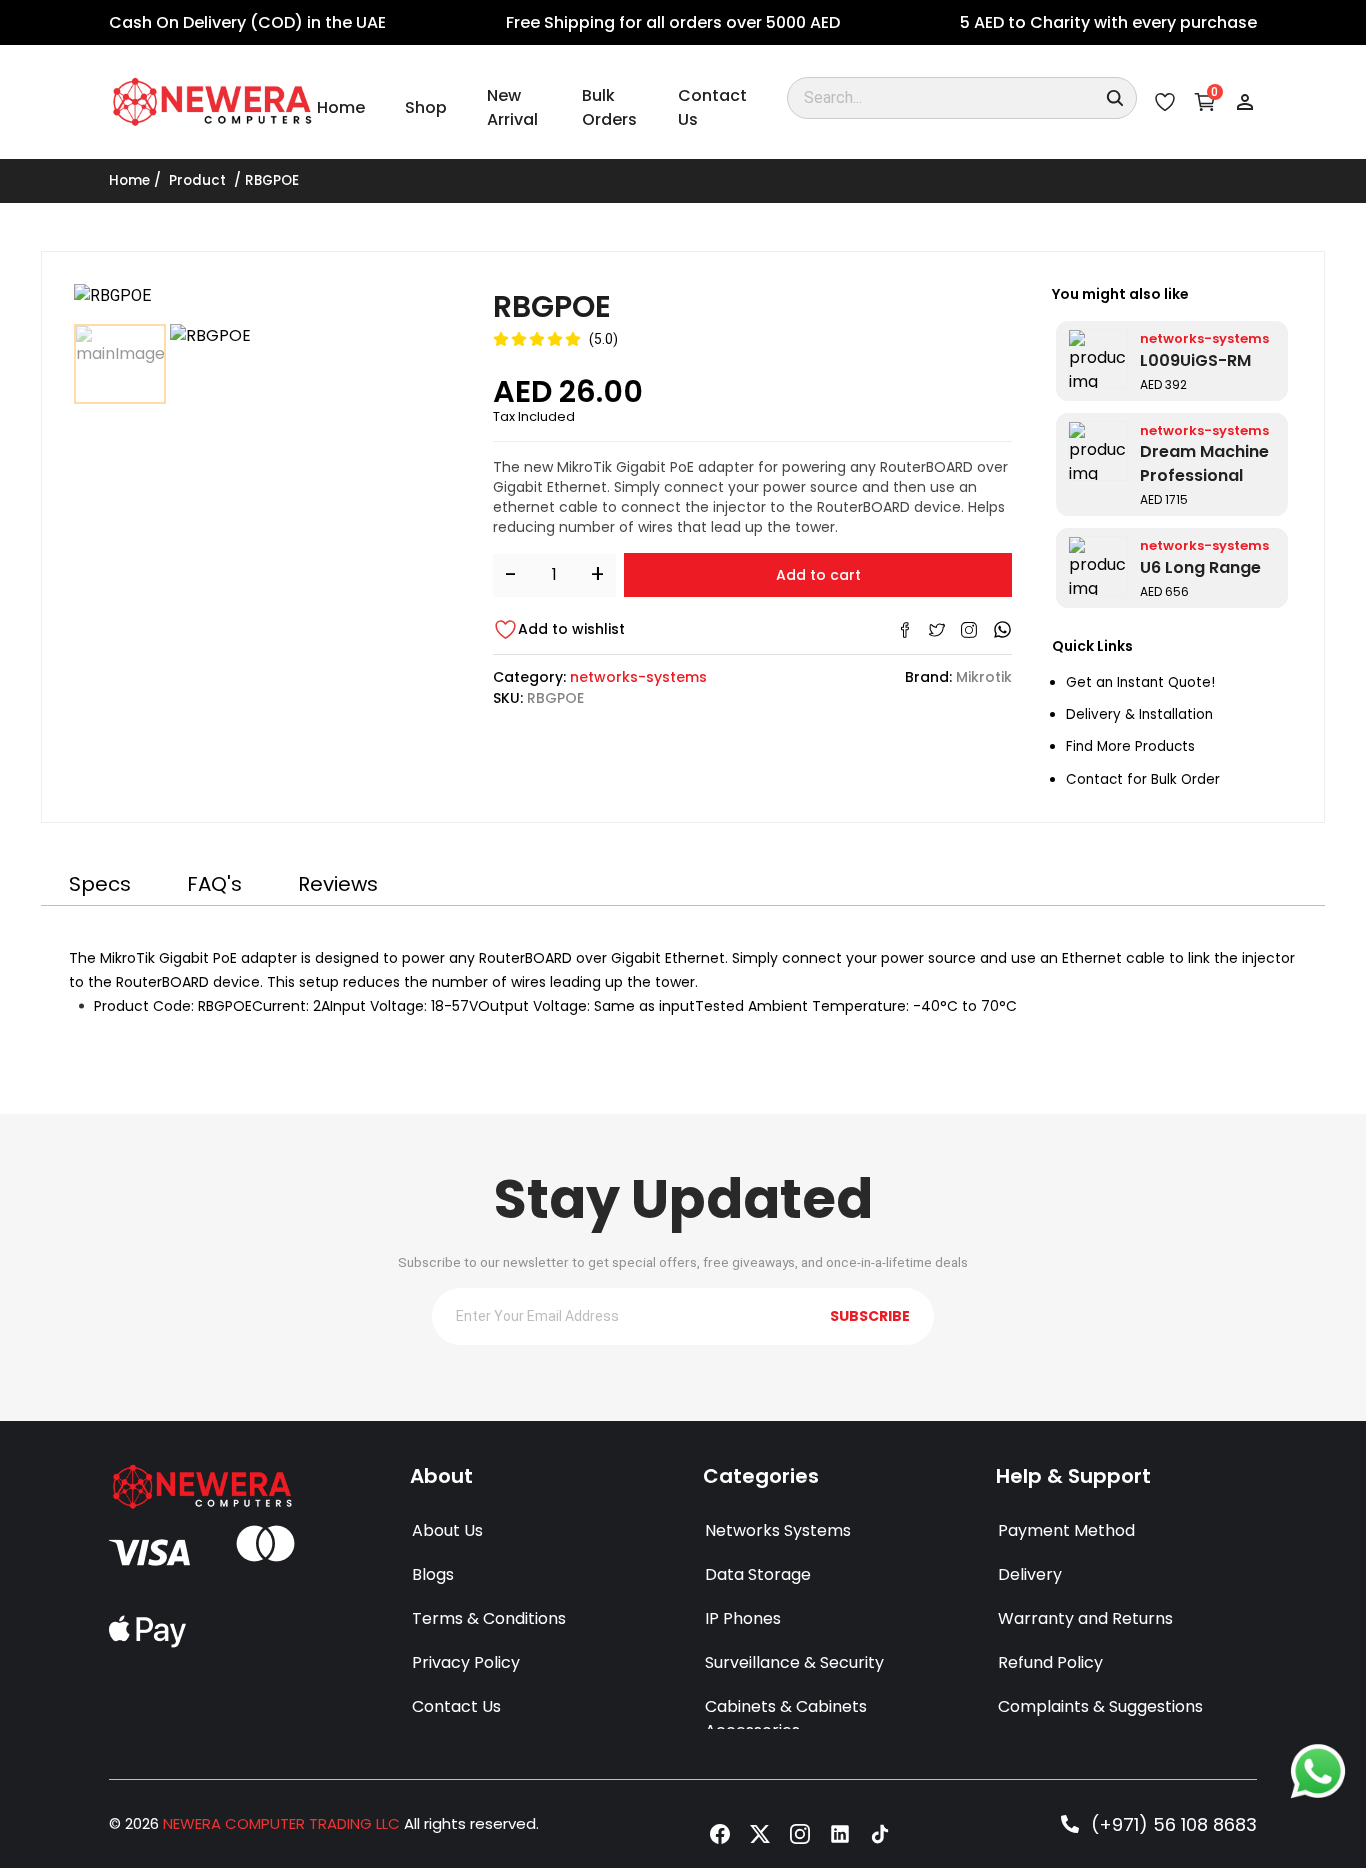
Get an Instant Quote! (1140, 682)
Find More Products (1130, 746)
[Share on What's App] (1002, 629)
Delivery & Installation (1139, 714)
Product (197, 180)
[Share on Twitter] (937, 630)
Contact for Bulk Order (1143, 779)
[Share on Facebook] (905, 630)
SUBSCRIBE (870, 1316)
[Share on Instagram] (969, 630)
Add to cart (818, 575)
